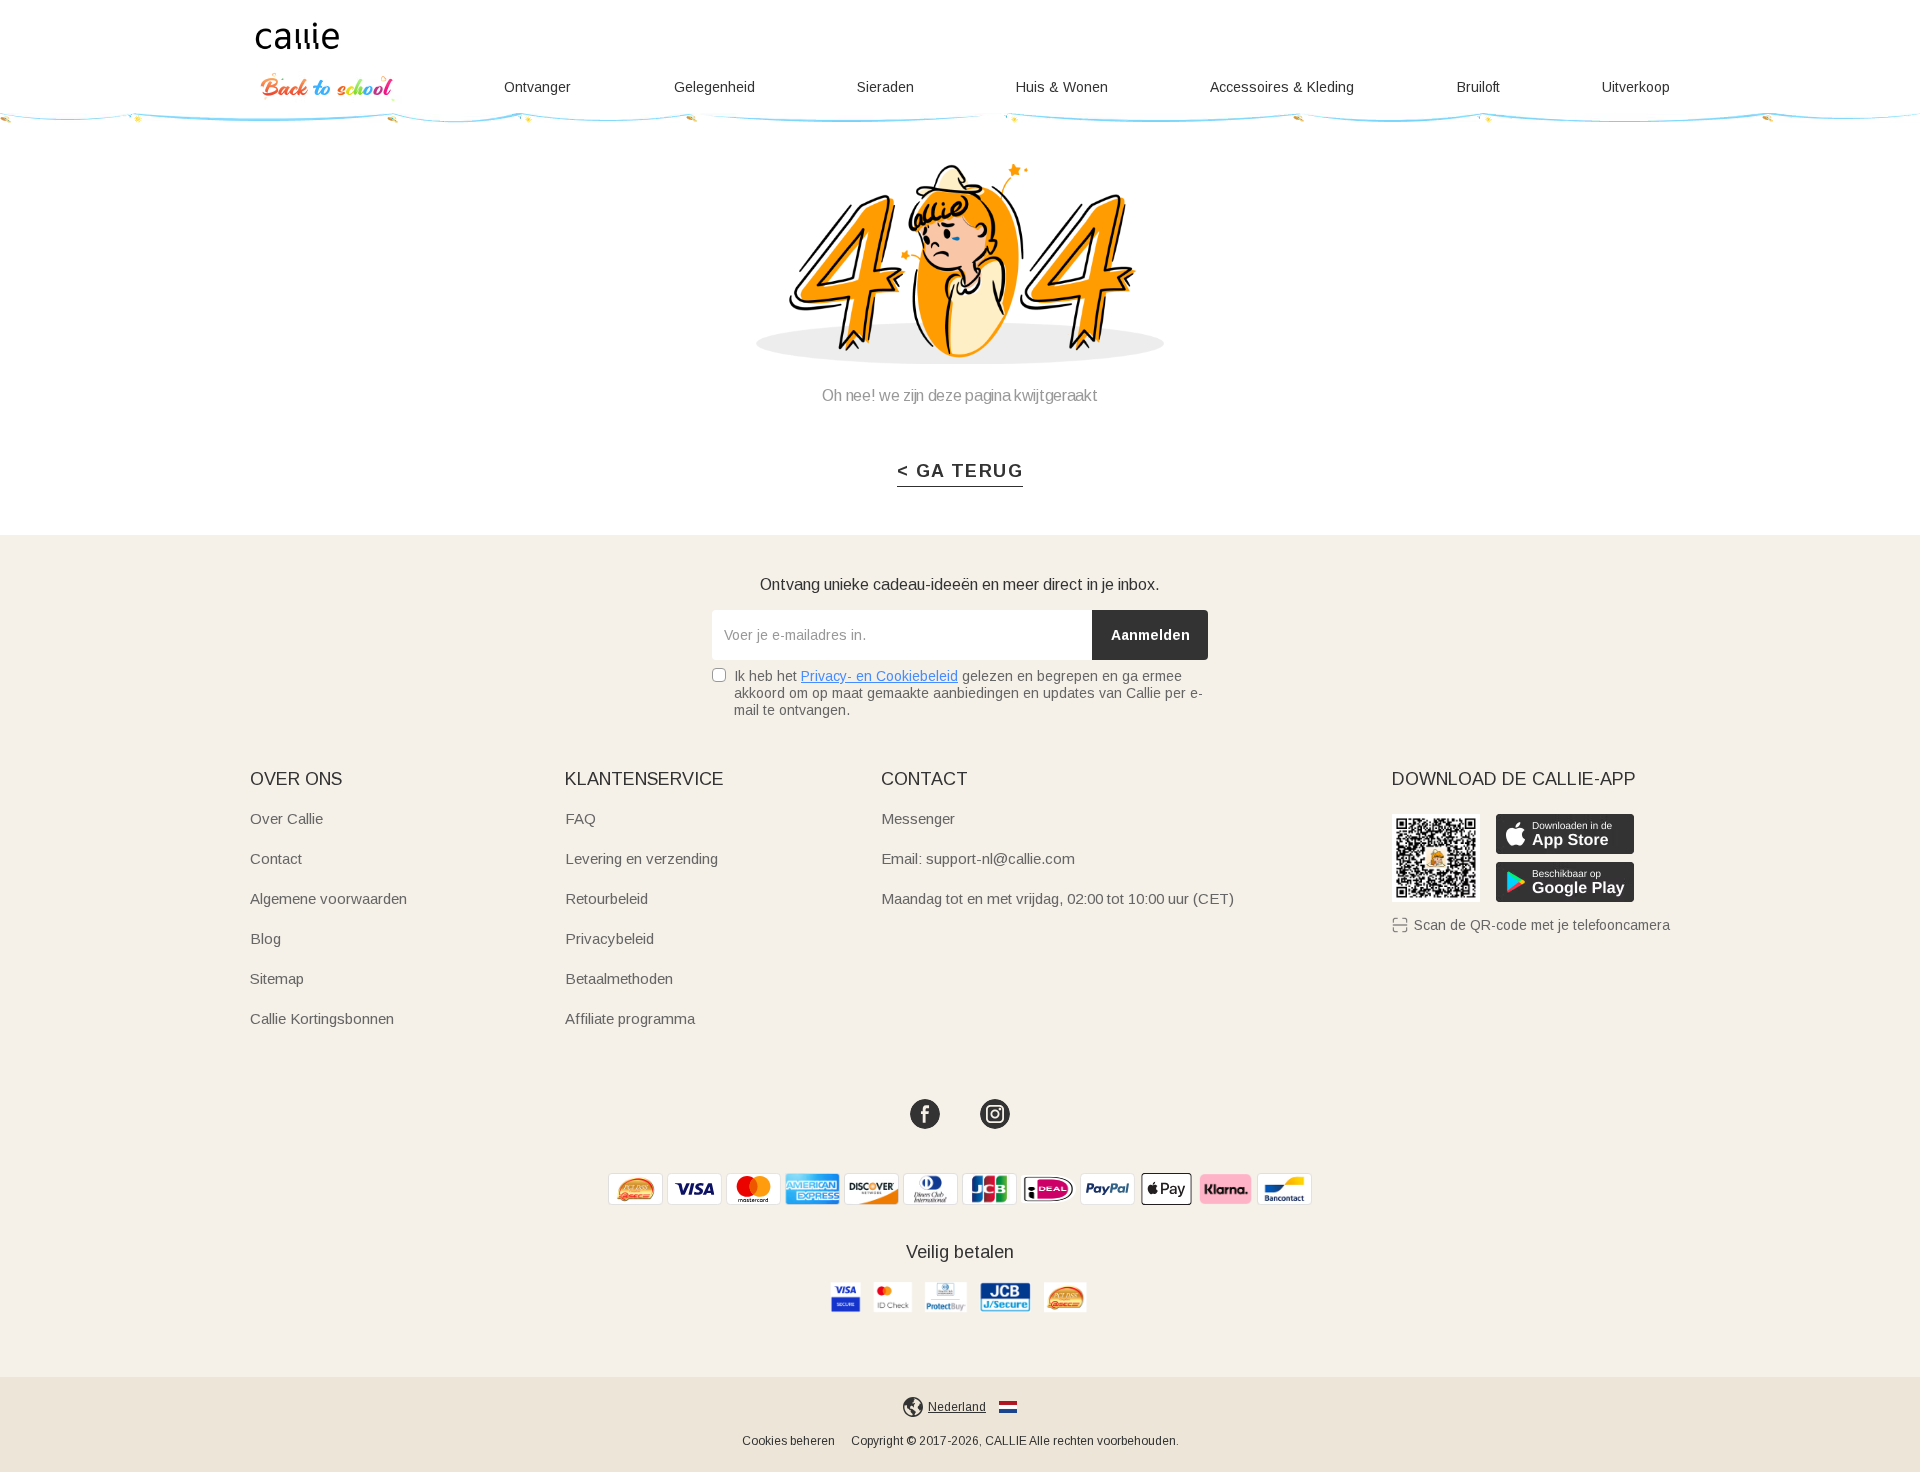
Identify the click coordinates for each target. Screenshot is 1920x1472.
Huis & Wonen (1062, 87)
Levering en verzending (641, 858)
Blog (265, 938)
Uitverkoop (1636, 87)
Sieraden (885, 87)
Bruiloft (1478, 87)
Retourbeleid (606, 898)
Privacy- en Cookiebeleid (879, 676)
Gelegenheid (714, 87)
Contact (276, 858)
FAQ (580, 818)
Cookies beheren (788, 1441)
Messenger (918, 818)
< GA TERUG (960, 471)
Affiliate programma (630, 1018)
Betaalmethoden (619, 978)
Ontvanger (537, 87)
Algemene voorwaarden (328, 898)
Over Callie (286, 818)
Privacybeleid (609, 938)
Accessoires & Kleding (1282, 87)
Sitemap (277, 978)
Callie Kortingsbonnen (322, 1018)
